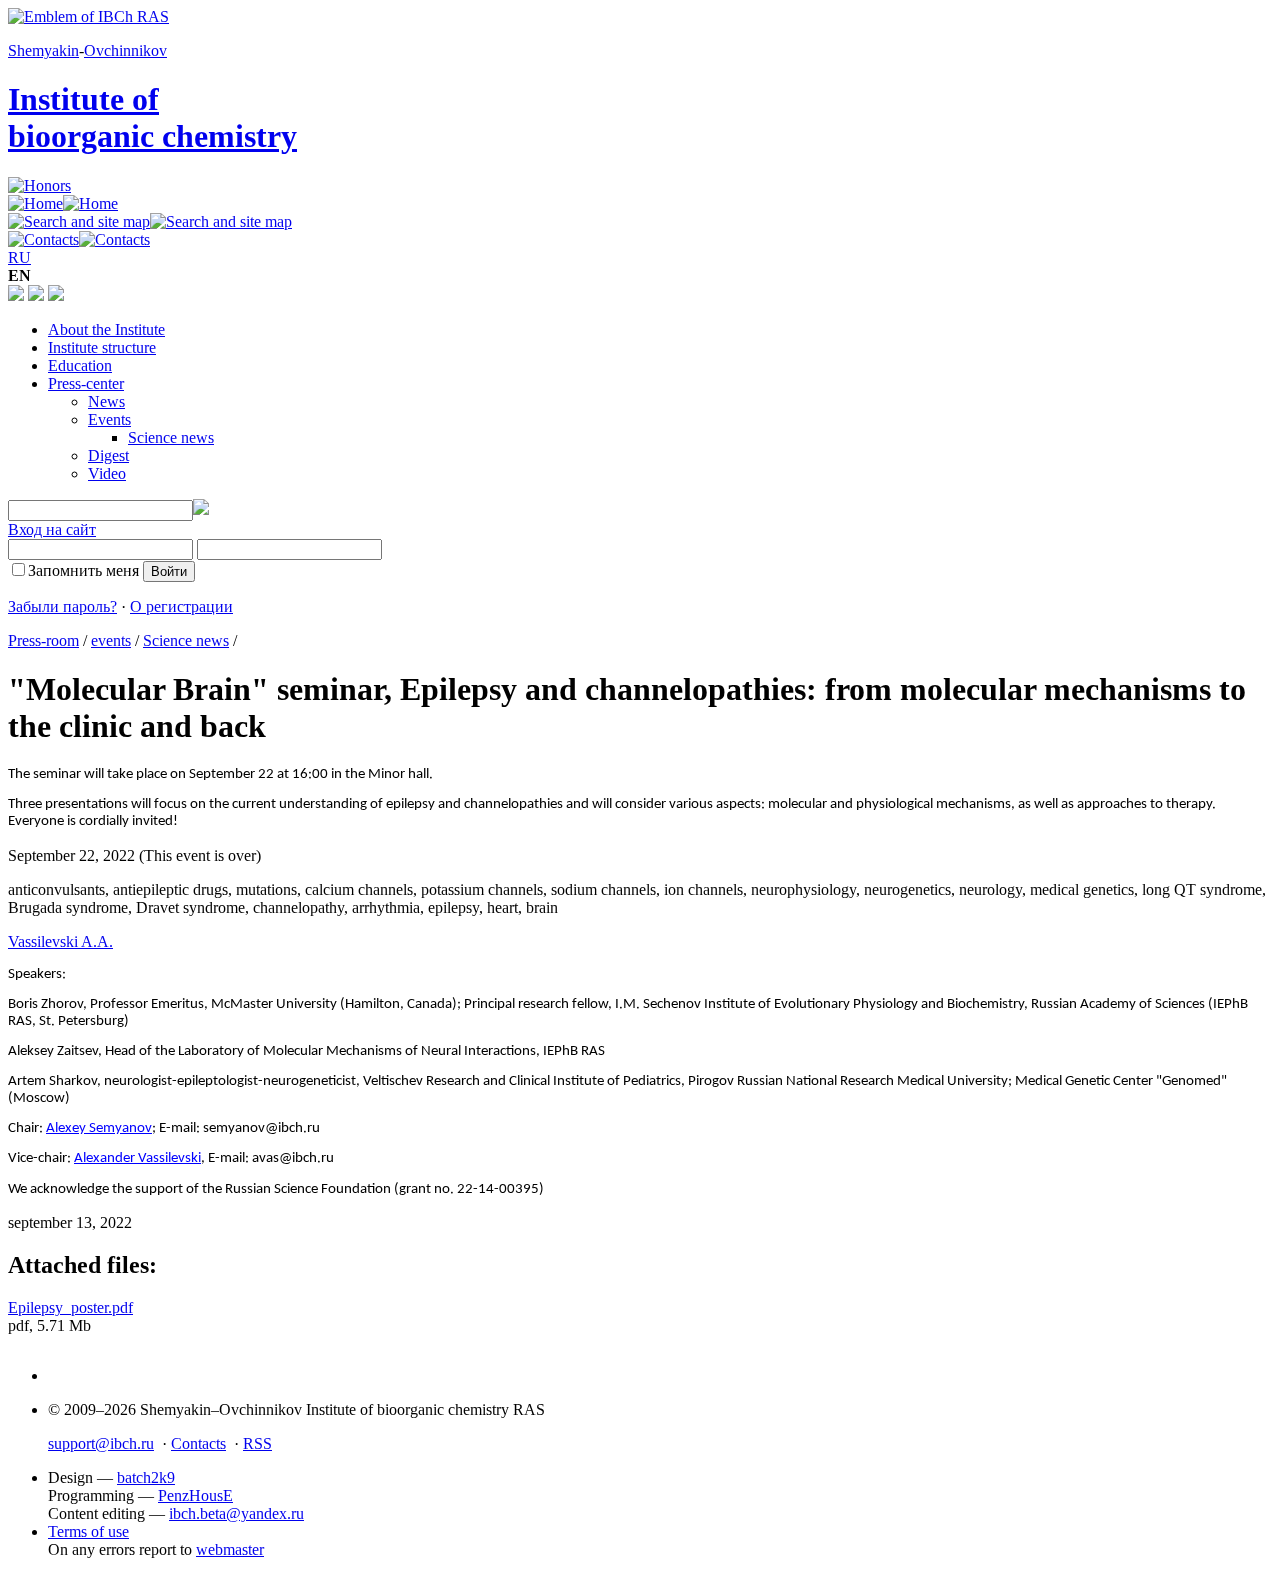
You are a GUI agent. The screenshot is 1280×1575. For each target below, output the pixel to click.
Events (109, 419)
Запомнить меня (83, 570)
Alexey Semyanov (99, 1128)
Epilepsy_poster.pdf (70, 1307)
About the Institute (106, 329)
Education (80, 365)
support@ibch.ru (101, 1443)
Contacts (198, 1443)
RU (19, 257)
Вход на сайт (52, 529)
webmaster (230, 1549)
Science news (171, 437)
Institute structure (102, 347)
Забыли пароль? (62, 606)
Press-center (86, 383)
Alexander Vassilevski (137, 1158)
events (111, 640)
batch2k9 (146, 1477)
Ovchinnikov (125, 50)
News (106, 401)
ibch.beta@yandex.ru (236, 1513)
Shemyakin (43, 50)
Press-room (43, 640)
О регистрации (181, 606)
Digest (108, 455)
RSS (257, 1443)
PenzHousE (195, 1495)
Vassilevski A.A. (60, 941)
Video (107, 473)
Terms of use (88, 1531)
